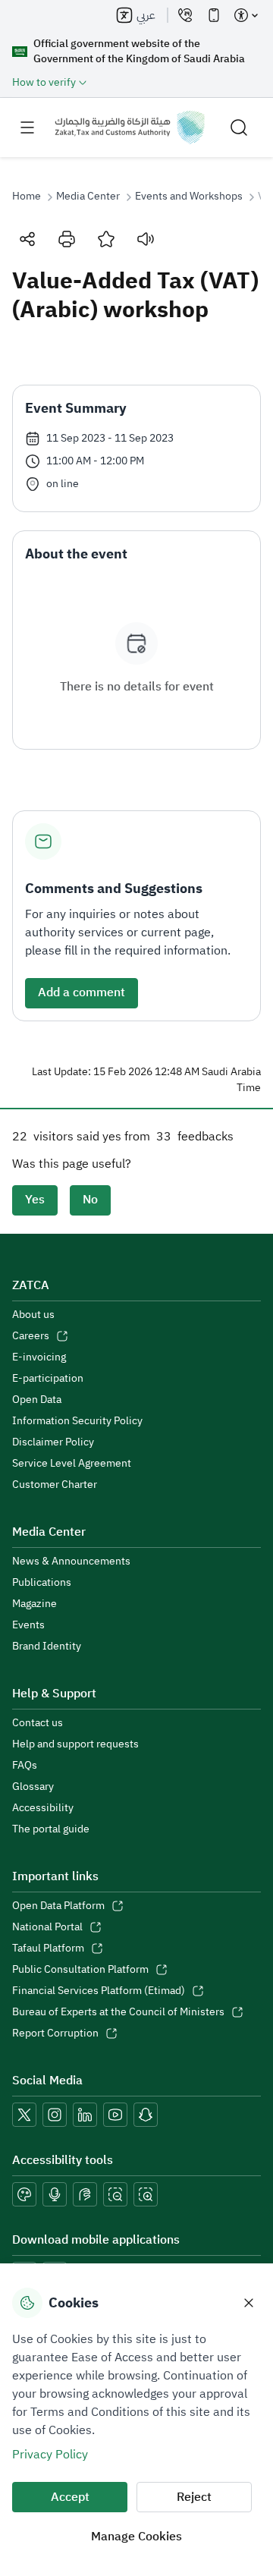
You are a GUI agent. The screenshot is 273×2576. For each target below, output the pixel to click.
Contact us (38, 1723)
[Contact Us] (185, 15)
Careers (31, 1336)
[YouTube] (115, 2115)
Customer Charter (55, 1485)
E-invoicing (39, 1357)
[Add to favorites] (106, 239)
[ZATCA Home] (130, 127)
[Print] (67, 239)
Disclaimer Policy (53, 1442)
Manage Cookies (136, 2537)
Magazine (35, 1604)
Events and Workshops (189, 197)
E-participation (48, 1379)
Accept (70, 2497)
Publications (42, 1583)
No (90, 1200)
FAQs (25, 1766)
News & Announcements (71, 1562)
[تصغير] (115, 2194)
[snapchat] (146, 2115)
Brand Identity (47, 1647)
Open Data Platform (58, 1906)
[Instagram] (55, 2115)
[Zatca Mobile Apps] (214, 15)
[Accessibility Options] (246, 15)
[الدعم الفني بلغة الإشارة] (85, 2194)
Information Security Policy (77, 1421)
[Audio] (146, 239)
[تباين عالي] (24, 2194)
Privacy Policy (50, 2455)
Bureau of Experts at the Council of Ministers (118, 2012)
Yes (35, 1200)
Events (28, 1625)
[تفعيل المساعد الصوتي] (55, 2194)
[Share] (27, 239)
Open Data (37, 1400)
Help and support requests (75, 1744)
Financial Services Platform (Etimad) (99, 1991)
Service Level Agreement (72, 1464)
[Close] (249, 2303)
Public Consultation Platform (80, 1970)
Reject (194, 2497)
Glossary (33, 1787)
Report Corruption (55, 2033)
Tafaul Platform (48, 1949)
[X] (24, 2115)
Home (27, 197)
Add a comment (82, 992)
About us (33, 1315)
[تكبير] (146, 2194)
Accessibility (43, 1808)
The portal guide (51, 1829)
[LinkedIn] (85, 2115)
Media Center (88, 197)
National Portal (47, 1927)
